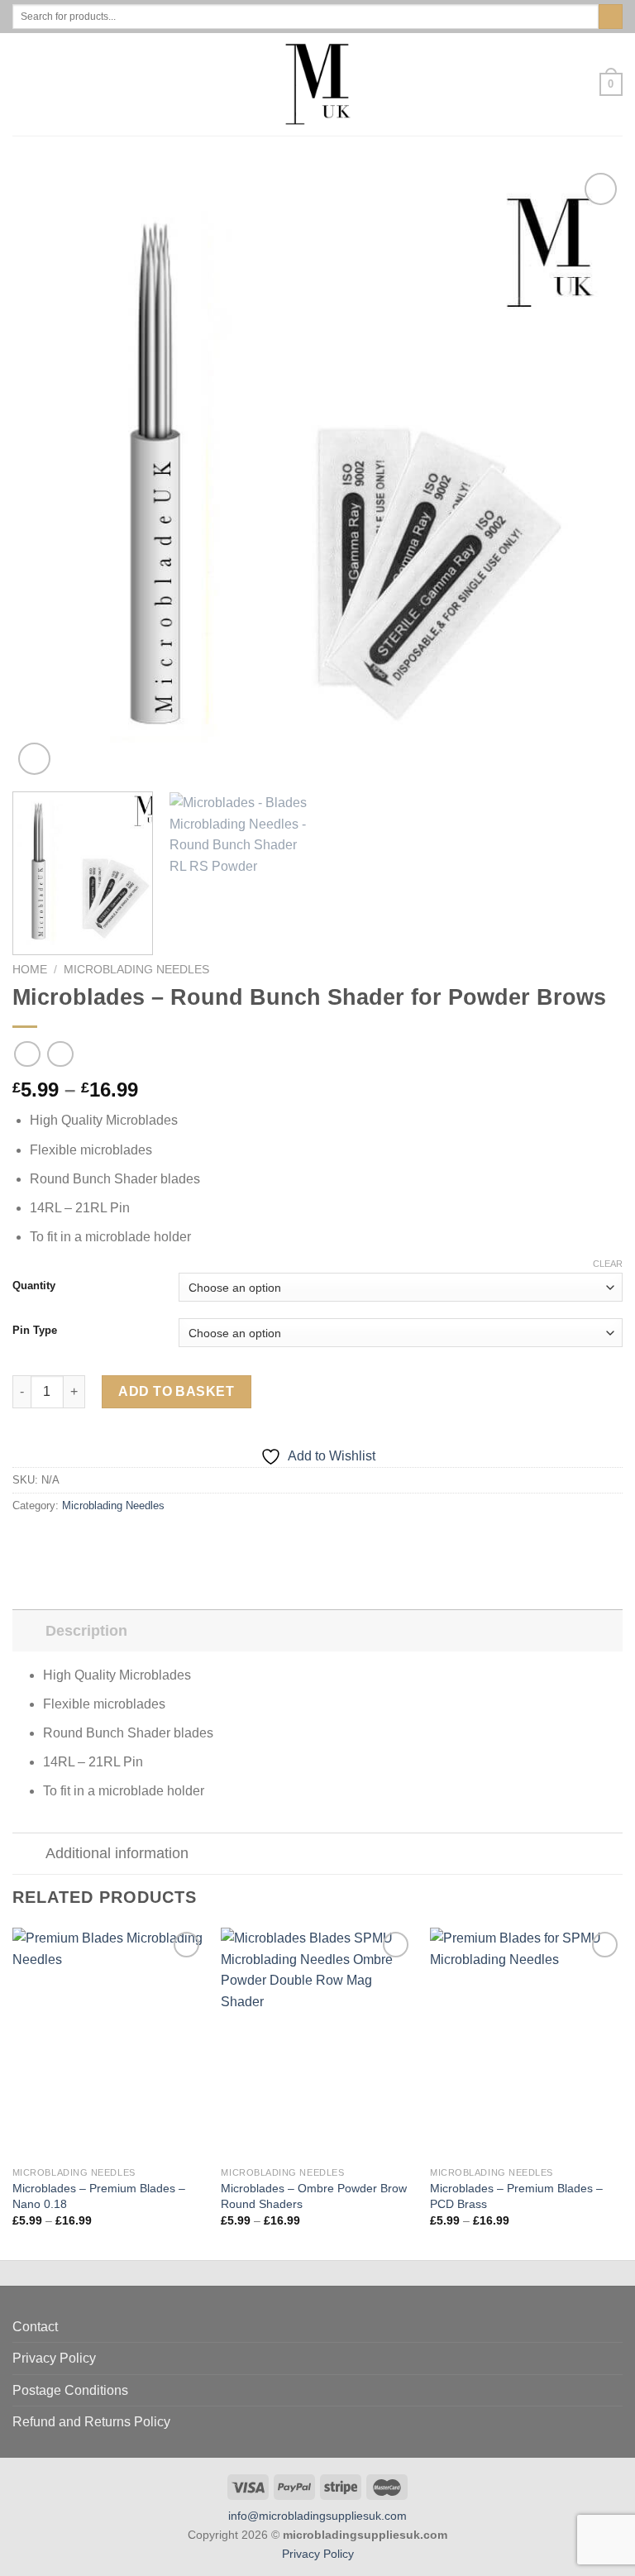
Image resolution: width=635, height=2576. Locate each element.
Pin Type (35, 1331)
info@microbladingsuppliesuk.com (317, 2516)
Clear (608, 1264)
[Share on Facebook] (43, 1541)
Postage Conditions (70, 2390)
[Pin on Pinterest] (103, 1541)
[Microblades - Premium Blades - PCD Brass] (526, 2043)
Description (86, 1631)
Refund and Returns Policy (91, 2422)
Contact (35, 2327)
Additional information (117, 1853)
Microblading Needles (136, 970)
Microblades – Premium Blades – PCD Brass (516, 2196)
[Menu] (22, 84)
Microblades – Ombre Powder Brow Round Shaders (314, 2196)
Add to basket (176, 1391)
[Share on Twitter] (63, 1541)
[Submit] (611, 17)
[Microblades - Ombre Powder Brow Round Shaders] (317, 2043)
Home (30, 970)
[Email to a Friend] (83, 1541)
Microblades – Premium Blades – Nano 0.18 (99, 2196)
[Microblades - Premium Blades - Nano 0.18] (109, 2043)
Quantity (34, 1286)
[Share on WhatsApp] (22, 1541)
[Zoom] (34, 759)
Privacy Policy (54, 2358)
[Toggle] (29, 1630)
